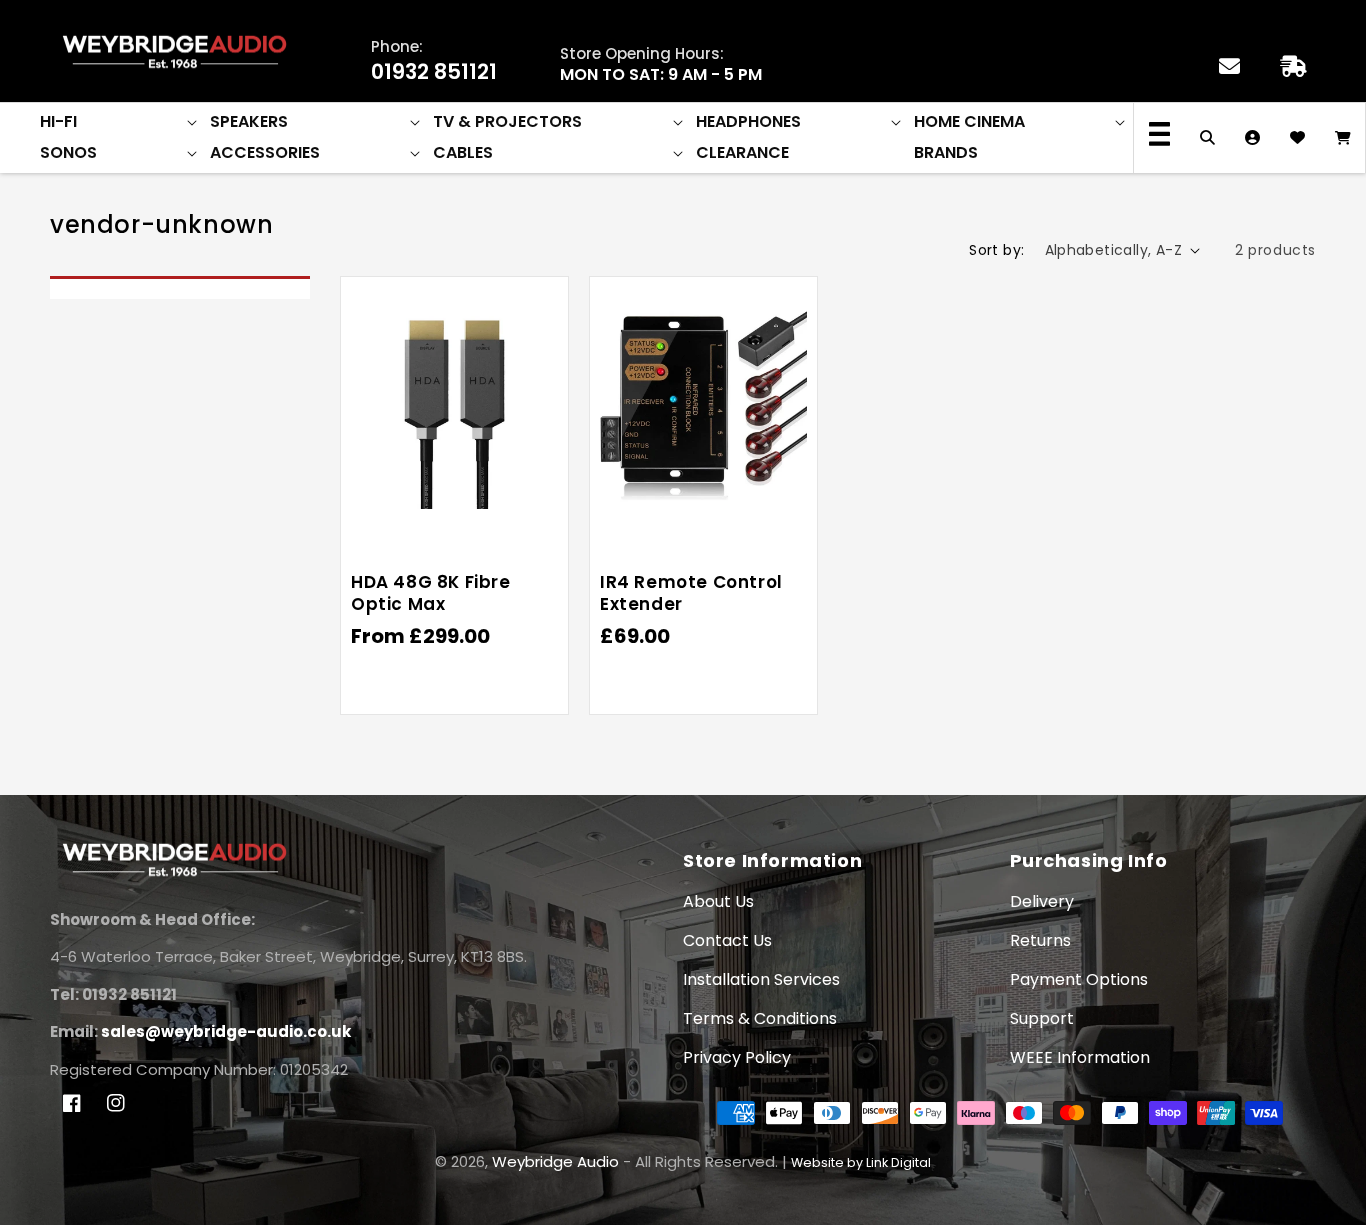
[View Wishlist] (1297, 138)
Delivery (1042, 901)
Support (1042, 1018)
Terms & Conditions (760, 1018)
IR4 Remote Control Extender (691, 593)
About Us (718, 901)
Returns (1040, 940)
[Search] (1207, 138)
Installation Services (761, 979)
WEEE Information (1080, 1057)
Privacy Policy (737, 1057)
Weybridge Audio (555, 1161)
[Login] (1252, 138)
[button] (120, 122)
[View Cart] (1342, 138)
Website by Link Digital (861, 1162)
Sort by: (996, 250)
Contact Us (727, 940)
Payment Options (1079, 979)
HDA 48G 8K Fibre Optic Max (431, 593)
